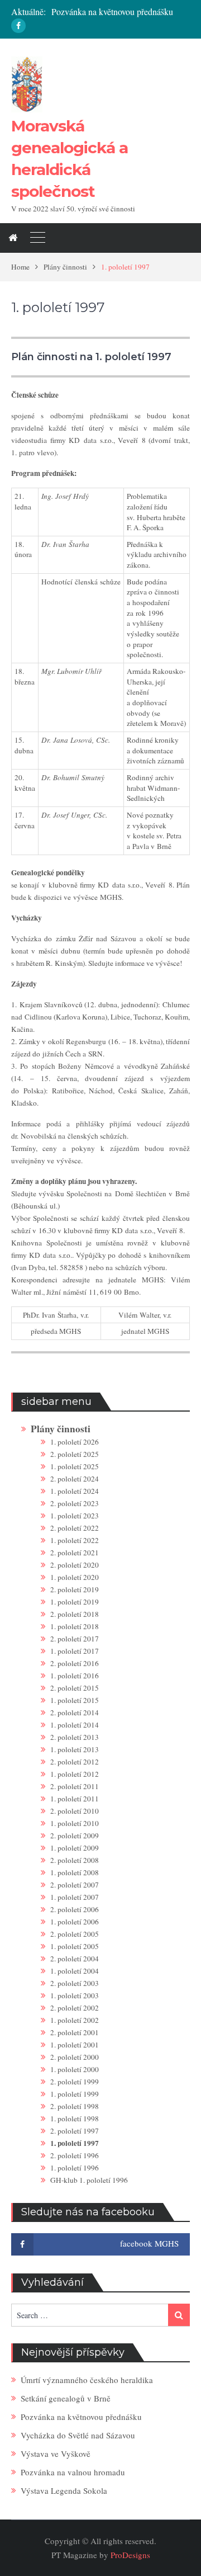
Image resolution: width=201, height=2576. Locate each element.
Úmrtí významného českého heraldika (87, 2380)
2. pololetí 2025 (75, 1454)
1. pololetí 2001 (75, 2045)
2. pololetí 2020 (75, 1565)
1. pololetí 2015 (75, 1700)
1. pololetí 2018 (75, 1626)
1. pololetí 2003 (75, 1995)
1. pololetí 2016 (75, 1676)
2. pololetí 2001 (75, 2032)
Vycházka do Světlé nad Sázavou (78, 2435)
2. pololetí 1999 (75, 2082)
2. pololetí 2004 (75, 1959)
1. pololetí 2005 (75, 1946)
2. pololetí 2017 (75, 1639)
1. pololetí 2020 (75, 1577)
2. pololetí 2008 (75, 1860)
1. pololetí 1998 (75, 2119)
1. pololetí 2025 (75, 1466)
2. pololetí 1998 (75, 2106)
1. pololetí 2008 (75, 1872)
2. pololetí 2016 (75, 1663)
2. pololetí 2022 (75, 1528)
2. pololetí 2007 (75, 1885)
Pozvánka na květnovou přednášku (112, 11)
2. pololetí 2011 (75, 1786)
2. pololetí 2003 (75, 1983)
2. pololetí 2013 (75, 1737)
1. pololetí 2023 (75, 1516)
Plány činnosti (61, 1429)
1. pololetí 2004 (75, 1971)
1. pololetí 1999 (75, 2094)
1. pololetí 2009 (75, 1848)
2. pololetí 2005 (75, 1934)
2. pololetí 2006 (75, 1909)
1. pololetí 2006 (75, 1922)
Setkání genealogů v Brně (66, 2398)
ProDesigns (130, 2555)
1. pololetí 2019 (75, 1602)
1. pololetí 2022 (75, 1540)
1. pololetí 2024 (75, 1491)
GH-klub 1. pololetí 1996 (89, 2180)
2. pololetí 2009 (75, 1836)
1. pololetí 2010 (75, 1823)
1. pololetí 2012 (75, 1774)
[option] (121, 12)
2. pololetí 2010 (75, 1811)
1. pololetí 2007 (75, 1897)
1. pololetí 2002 (75, 2020)
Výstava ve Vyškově (56, 2454)
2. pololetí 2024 (75, 1479)
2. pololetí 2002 (75, 2008)
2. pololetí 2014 (75, 1712)
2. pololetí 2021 (75, 1553)
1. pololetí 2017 (75, 1651)
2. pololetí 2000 (75, 2057)
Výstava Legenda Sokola (64, 2490)
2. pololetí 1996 (75, 2155)
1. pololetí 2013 (75, 1749)
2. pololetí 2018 (75, 1614)
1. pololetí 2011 (75, 1799)
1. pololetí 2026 (75, 1442)
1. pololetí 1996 (75, 2168)
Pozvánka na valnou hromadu (73, 2472)
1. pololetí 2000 (75, 2069)
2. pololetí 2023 (75, 1503)
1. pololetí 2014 (75, 1725)
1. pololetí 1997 (75, 2143)
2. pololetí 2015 (75, 1688)
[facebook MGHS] (18, 26)
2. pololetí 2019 (75, 1589)
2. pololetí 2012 (75, 1762)
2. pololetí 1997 (75, 2131)
